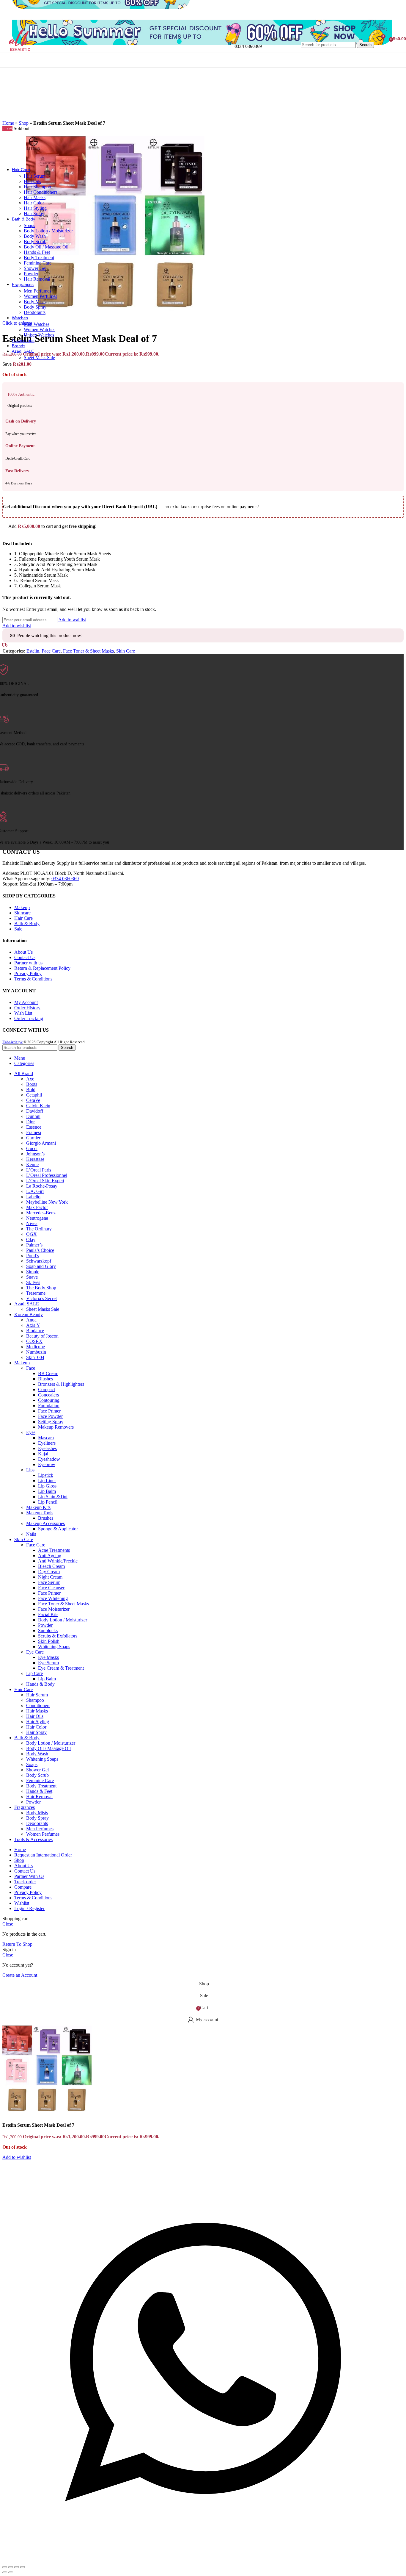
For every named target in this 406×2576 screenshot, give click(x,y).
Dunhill (33, 1116)
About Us (23, 952)
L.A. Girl (35, 1191)
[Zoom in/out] (23, 2567)
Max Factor (37, 1207)
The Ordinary (39, 1229)
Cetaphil (34, 1095)
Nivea (32, 1223)
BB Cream (48, 1373)
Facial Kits (48, 1614)
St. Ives (33, 1282)
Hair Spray (34, 214)
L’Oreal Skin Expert (45, 1181)
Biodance (35, 1331)
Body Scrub (35, 241)
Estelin (33, 651)
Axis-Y (33, 1325)
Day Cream (49, 1572)
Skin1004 (35, 1357)
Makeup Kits (38, 1507)
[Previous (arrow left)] (5, 2572)
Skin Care (126, 651)
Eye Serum (48, 1663)
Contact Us (25, 957)
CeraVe (33, 1100)
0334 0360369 (65, 879)
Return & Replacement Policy (42, 968)
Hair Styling (35, 208)
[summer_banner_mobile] (101, 7)
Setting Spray (51, 1422)
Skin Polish (49, 1641)
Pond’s (33, 1256)
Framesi (34, 1132)
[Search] (337, 36)
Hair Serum (35, 176)
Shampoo (35, 1700)
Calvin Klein (38, 1106)
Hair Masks (35, 197)
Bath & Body (27, 923)
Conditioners (38, 1705)
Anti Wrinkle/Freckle (58, 1561)
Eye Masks (48, 1657)
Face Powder (50, 1416)
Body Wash (35, 236)
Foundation (49, 1406)
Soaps (29, 225)
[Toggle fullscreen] (17, 2567)
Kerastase (35, 1159)
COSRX (34, 1341)
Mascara (46, 1438)
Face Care (51, 651)
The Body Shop (41, 1288)
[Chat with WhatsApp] (203, 2560)
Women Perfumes (40, 296)
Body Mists (35, 302)
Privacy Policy (28, 973)
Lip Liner (47, 1481)
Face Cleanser (51, 1588)
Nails (31, 1534)
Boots (32, 1084)
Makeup (22, 907)
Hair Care (23, 918)
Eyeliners (47, 1443)
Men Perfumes (37, 291)
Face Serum (49, 1582)
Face (31, 1368)
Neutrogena (37, 1218)
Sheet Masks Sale (43, 1309)
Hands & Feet (37, 252)
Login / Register (29, 1908)
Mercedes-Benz (41, 1213)
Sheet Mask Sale (39, 358)
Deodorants (35, 312)
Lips (30, 1470)
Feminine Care (38, 263)
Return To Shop (17, 1944)
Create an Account (20, 1975)
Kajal (43, 1454)
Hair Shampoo (37, 187)
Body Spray (35, 307)
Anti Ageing (50, 1556)
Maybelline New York (47, 1202)
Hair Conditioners (41, 192)
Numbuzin (36, 1352)
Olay (31, 1239)
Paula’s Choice (40, 1250)
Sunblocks (48, 1630)
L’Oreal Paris (39, 1170)
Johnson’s (35, 1154)
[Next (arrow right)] (11, 2572)
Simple (33, 1272)
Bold (31, 1090)
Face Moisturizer (54, 1609)
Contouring (49, 1400)
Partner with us (28, 963)
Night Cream (50, 1577)
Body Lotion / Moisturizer (48, 231)
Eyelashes (47, 1448)
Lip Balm (47, 1491)
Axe (30, 1079)
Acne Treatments (54, 1550)
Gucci (32, 1148)
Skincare (22, 913)
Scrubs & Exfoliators (58, 1636)
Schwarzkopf (39, 1261)
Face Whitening (53, 1598)
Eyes (31, 1432)
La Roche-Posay (42, 1186)
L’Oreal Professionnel (47, 1175)
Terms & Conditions (33, 979)
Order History (27, 1008)
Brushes (46, 1518)
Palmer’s (34, 1245)
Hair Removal (37, 279)
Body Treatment (39, 258)
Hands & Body (40, 1684)
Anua (31, 1320)
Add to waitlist (72, 620)
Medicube (36, 1347)
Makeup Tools (40, 1513)
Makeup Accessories (45, 1523)
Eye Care (35, 1652)
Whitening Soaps (54, 1647)
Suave (32, 1277)
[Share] (11, 2567)
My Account (26, 1002)
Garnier (33, 1138)
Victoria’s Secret (41, 1298)
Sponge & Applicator (58, 1529)
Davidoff (35, 1111)
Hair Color (34, 203)
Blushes (45, 1379)
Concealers (48, 1395)
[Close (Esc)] (5, 2567)
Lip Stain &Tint (53, 1497)
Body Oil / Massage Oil (46, 247)
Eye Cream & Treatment (61, 1668)
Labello (33, 1197)
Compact (47, 1389)
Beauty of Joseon (42, 1336)
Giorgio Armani (41, 1143)
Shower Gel (35, 268)
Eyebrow (47, 1464)
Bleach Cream (51, 1566)
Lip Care (34, 1673)
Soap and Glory (41, 1266)
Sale (18, 929)
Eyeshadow (49, 1459)
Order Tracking (29, 1018)
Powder (31, 274)
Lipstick (46, 1475)
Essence (34, 1127)
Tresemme (36, 1293)
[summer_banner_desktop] (202, 43)
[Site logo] (21, 53)
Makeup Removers (56, 1427)
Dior (30, 1122)
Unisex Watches (39, 335)
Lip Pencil (48, 1502)
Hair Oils (32, 181)
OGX (32, 1234)
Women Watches (40, 330)
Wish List (23, 1013)
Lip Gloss (47, 1486)
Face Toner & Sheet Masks (88, 651)
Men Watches (37, 324)
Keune (32, 1165)
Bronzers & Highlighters (61, 1384)
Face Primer (49, 1411)
